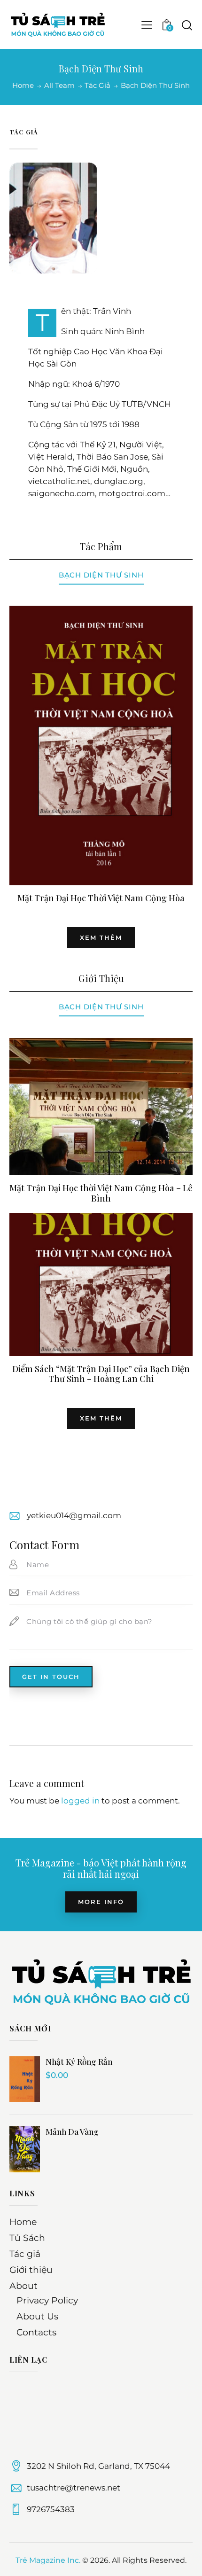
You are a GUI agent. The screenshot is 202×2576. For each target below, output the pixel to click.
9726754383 (51, 2509)
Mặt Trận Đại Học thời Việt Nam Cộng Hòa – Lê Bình (101, 1193)
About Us (37, 2316)
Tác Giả (97, 86)
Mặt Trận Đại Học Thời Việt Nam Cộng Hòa (101, 898)
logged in (80, 1801)
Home (23, 86)
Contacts (36, 2332)
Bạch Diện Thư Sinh (101, 575)
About (23, 2286)
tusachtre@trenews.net (74, 2488)
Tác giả (25, 2254)
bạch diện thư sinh (101, 1007)
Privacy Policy (47, 2300)
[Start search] (187, 25)
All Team (59, 85)
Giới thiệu (31, 2270)
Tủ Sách (27, 2238)
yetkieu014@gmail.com (74, 1515)
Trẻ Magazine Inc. (48, 2560)
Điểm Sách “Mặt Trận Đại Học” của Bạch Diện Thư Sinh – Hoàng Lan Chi (101, 1374)
